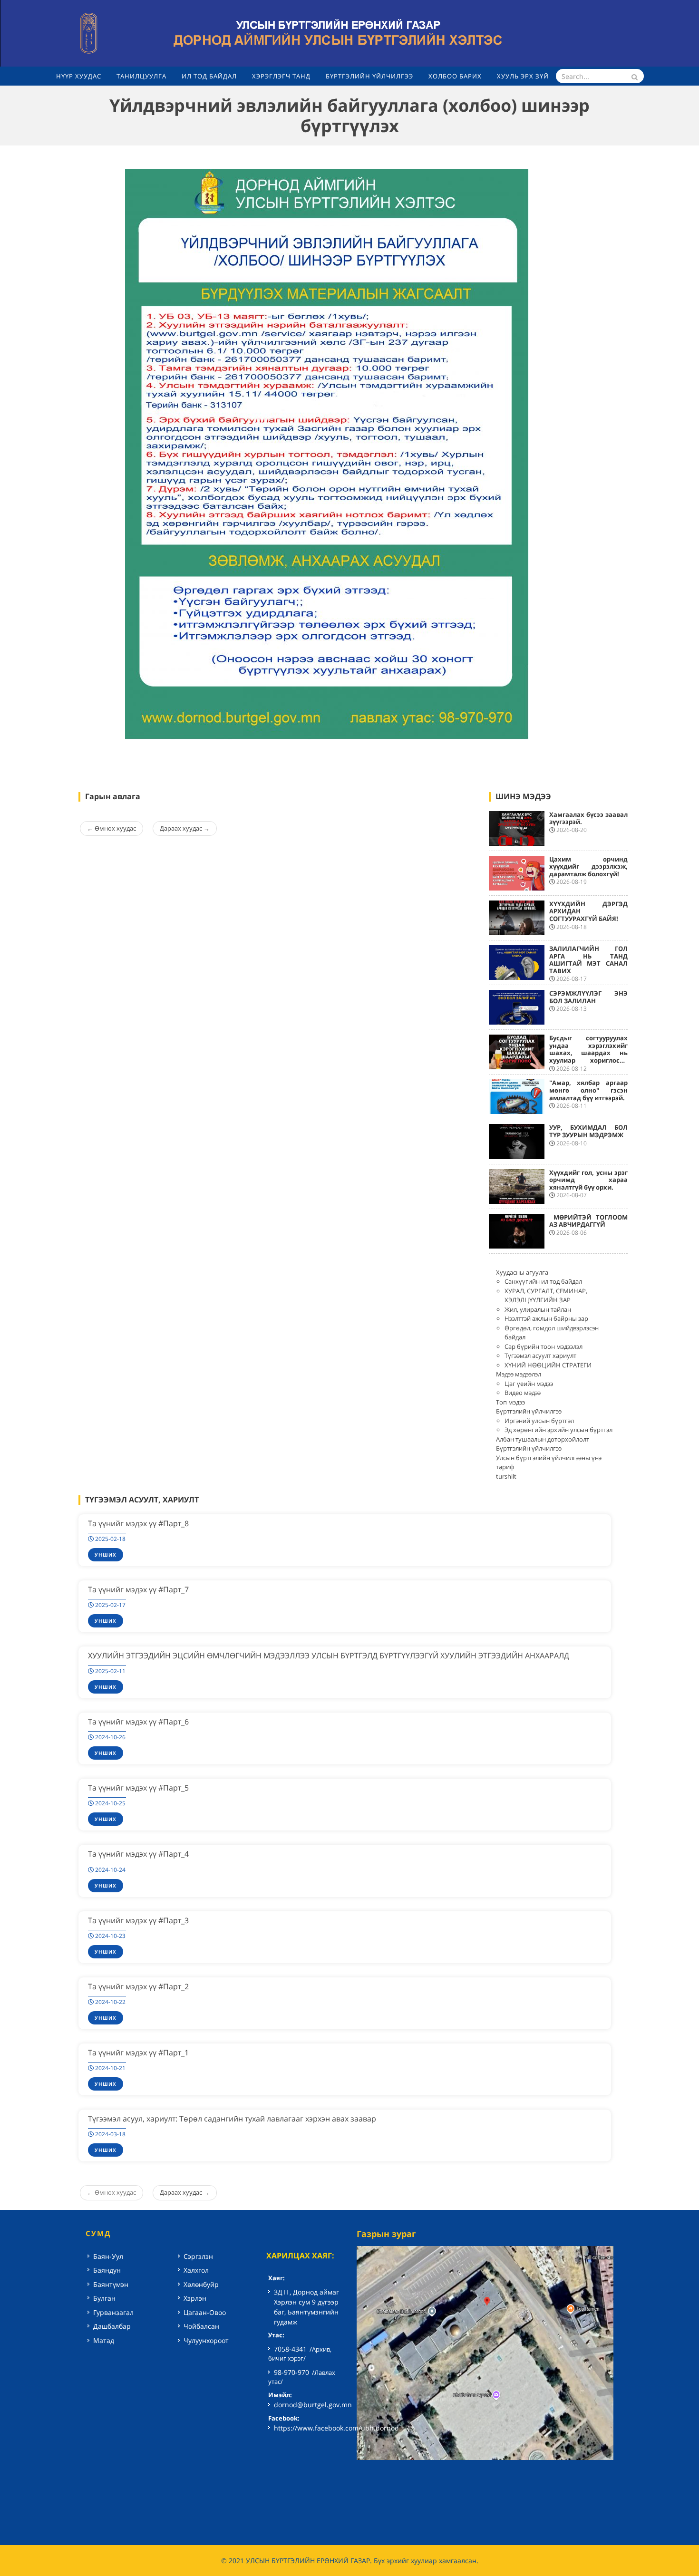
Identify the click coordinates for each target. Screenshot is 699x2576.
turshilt (506, 1476)
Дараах (185, 828)
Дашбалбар (112, 2326)
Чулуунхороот (206, 2340)
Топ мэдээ (510, 1402)
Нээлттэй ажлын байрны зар (546, 1318)
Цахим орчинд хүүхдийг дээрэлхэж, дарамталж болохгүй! (589, 867)
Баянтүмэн (111, 2284)
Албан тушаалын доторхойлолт (543, 1439)
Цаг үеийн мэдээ (529, 1384)
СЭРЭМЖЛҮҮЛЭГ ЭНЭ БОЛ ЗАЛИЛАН (589, 997)
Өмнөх (112, 828)
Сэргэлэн (198, 2256)
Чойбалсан (201, 2326)
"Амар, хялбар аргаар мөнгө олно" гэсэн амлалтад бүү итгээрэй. (589, 1090)
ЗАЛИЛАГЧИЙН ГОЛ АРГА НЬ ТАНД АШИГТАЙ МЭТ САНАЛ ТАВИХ (589, 960)
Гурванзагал (113, 2312)
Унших (106, 1555)
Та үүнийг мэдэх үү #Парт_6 (138, 1722)
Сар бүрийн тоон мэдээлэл (544, 1346)
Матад (104, 2340)
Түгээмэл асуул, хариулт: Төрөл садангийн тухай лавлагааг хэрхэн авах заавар (232, 2119)
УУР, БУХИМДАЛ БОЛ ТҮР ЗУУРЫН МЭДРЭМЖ (589, 1131)
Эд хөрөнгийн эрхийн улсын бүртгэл (558, 1430)
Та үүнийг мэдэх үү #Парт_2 (138, 1986)
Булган (104, 2298)
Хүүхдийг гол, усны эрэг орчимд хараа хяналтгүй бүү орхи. (589, 1180)
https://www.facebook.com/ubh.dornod (336, 2428)
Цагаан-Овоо (205, 2312)
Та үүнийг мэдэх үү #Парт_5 (138, 1788)
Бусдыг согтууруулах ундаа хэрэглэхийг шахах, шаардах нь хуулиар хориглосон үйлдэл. (589, 1053)
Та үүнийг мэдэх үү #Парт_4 (138, 1854)
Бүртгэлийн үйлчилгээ (529, 1411)
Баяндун (107, 2270)
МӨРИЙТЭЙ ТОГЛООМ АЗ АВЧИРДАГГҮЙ (589, 1221)
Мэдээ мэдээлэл (519, 1374)
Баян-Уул (108, 2256)
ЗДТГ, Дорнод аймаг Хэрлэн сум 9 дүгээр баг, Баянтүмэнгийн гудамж (306, 2307)
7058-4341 (290, 2349)
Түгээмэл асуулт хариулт (540, 1356)
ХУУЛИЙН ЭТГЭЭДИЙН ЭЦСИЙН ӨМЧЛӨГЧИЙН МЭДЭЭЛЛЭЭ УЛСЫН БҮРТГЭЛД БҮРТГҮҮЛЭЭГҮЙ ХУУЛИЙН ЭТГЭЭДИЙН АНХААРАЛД (329, 1656)
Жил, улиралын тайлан (538, 1309)
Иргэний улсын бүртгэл (539, 1421)
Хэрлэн (195, 2298)
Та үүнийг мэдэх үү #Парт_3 (138, 1920)
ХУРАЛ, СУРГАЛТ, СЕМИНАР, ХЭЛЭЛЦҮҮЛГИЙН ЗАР (546, 1296)
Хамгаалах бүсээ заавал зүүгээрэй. (589, 818)
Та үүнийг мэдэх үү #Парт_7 (138, 1589)
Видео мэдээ (523, 1393)
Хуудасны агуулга (522, 1272)
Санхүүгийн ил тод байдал (543, 1281)
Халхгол (196, 2270)
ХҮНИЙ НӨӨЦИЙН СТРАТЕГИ (548, 1365)
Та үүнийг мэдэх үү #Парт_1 (138, 2053)
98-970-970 (291, 2372)
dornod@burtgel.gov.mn (313, 2405)
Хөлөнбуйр (201, 2284)
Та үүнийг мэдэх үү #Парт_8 (138, 1523)
